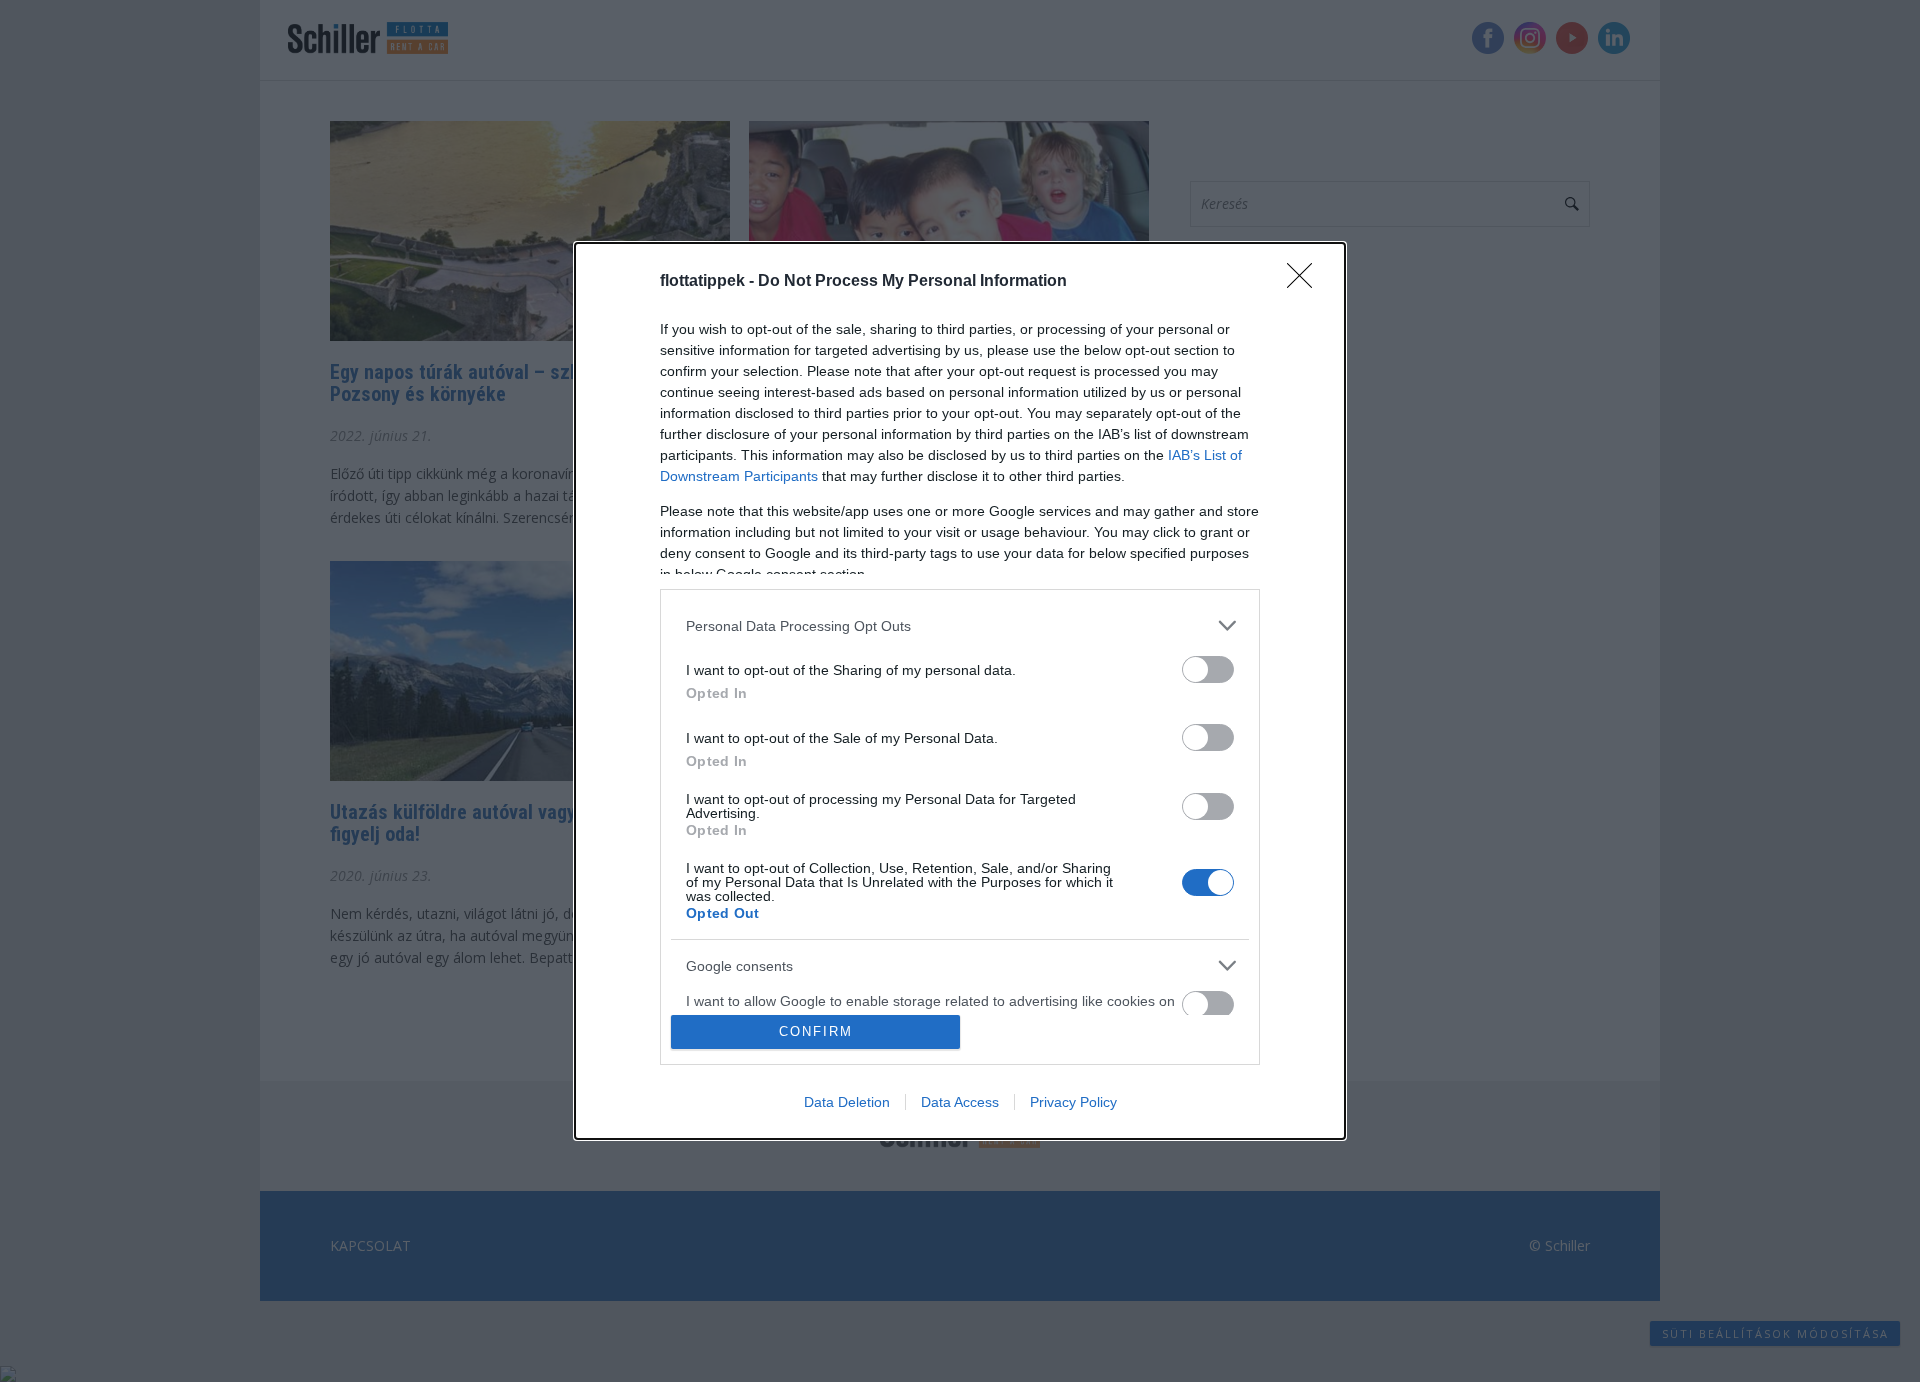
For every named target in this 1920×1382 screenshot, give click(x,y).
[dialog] (960, 691)
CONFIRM (816, 1031)
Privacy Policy (1073, 1102)
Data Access (960, 1102)
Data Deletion (847, 1102)
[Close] (1306, 282)
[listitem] (960, 625)
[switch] (1208, 669)
